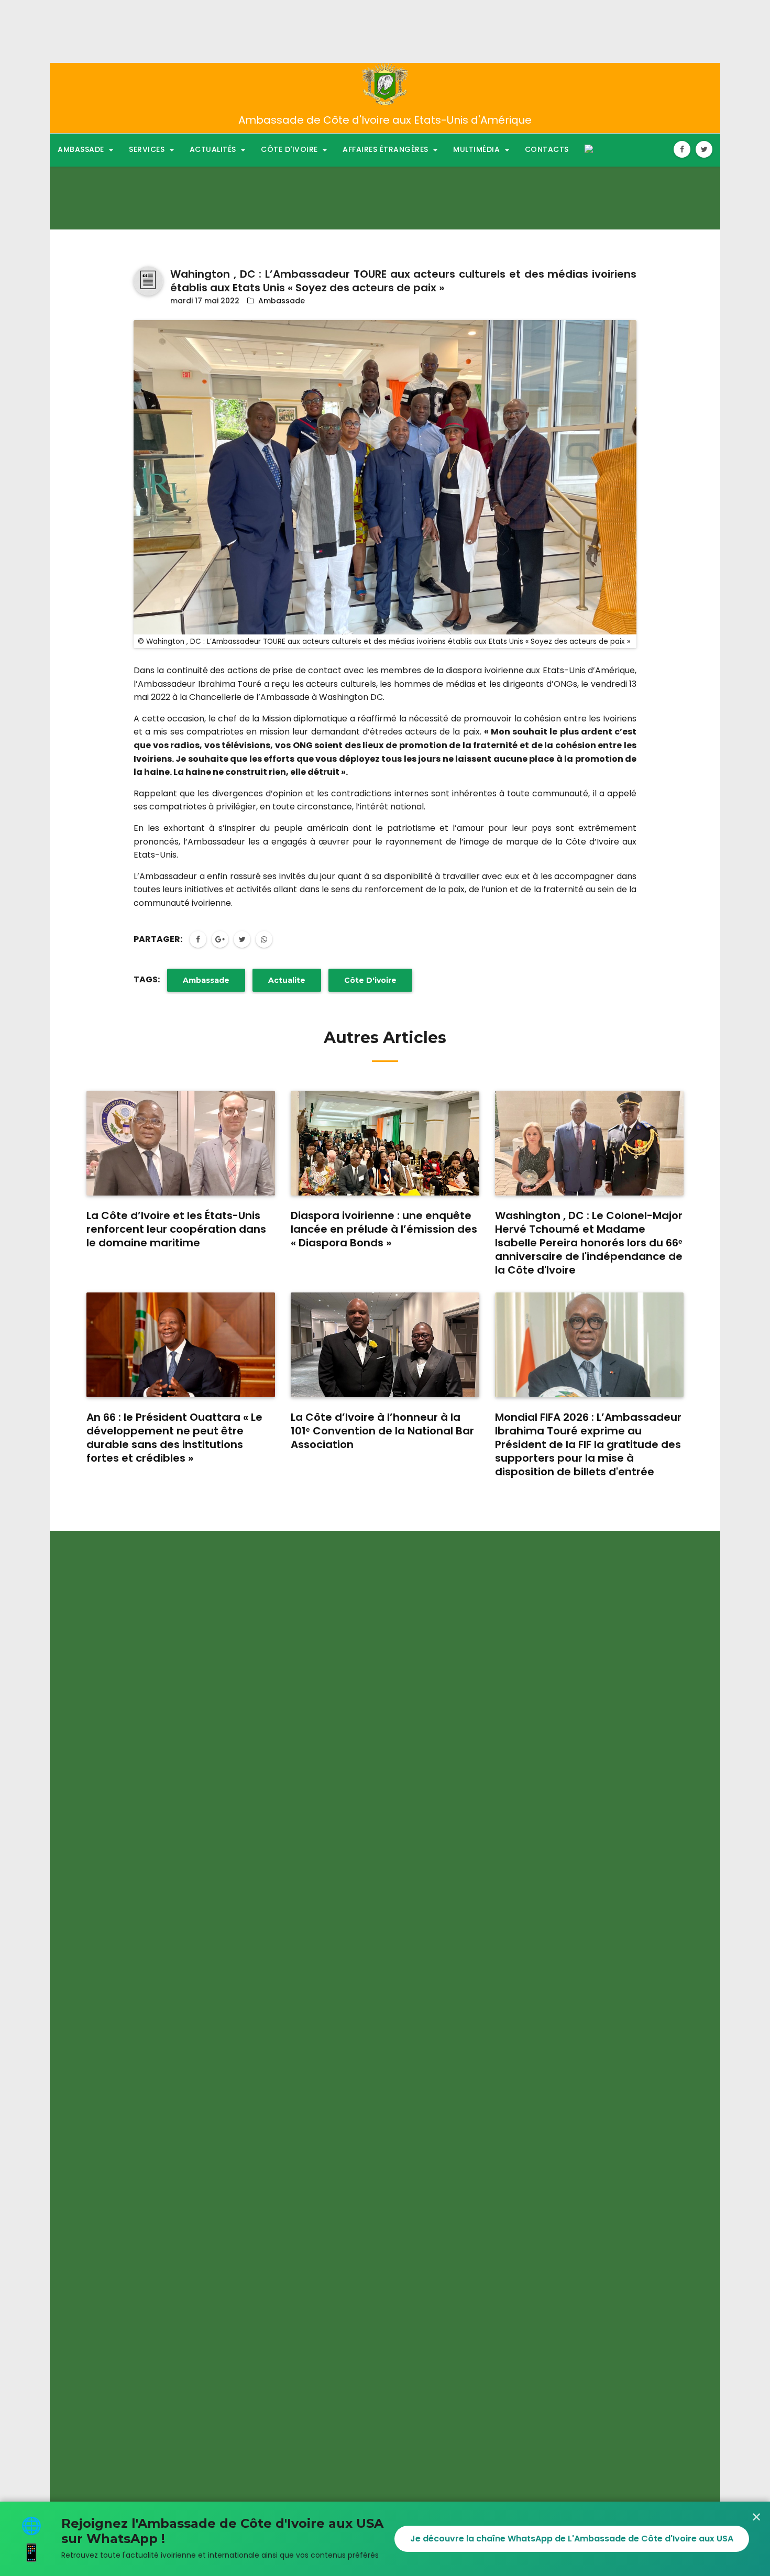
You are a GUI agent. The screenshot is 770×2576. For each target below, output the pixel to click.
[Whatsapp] (264, 939)
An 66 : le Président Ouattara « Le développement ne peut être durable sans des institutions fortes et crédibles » (174, 1438)
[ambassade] (385, 84)
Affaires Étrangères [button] (387, 149)
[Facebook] (682, 149)
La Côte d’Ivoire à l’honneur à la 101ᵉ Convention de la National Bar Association (382, 1431)
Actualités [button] (214, 149)
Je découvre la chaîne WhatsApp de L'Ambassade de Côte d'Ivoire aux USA (572, 2539)
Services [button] (148, 149)
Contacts (547, 149)
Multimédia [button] (478, 149)
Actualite (287, 980)
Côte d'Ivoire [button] (290, 149)
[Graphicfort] (148, 281)
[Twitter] (704, 149)
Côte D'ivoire (370, 980)
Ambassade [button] (82, 149)
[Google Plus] (220, 939)
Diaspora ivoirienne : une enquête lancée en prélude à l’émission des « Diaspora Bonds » (384, 1229)
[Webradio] (589, 149)
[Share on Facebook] (198, 939)
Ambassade (282, 301)
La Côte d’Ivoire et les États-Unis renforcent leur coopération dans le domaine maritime (176, 1229)
